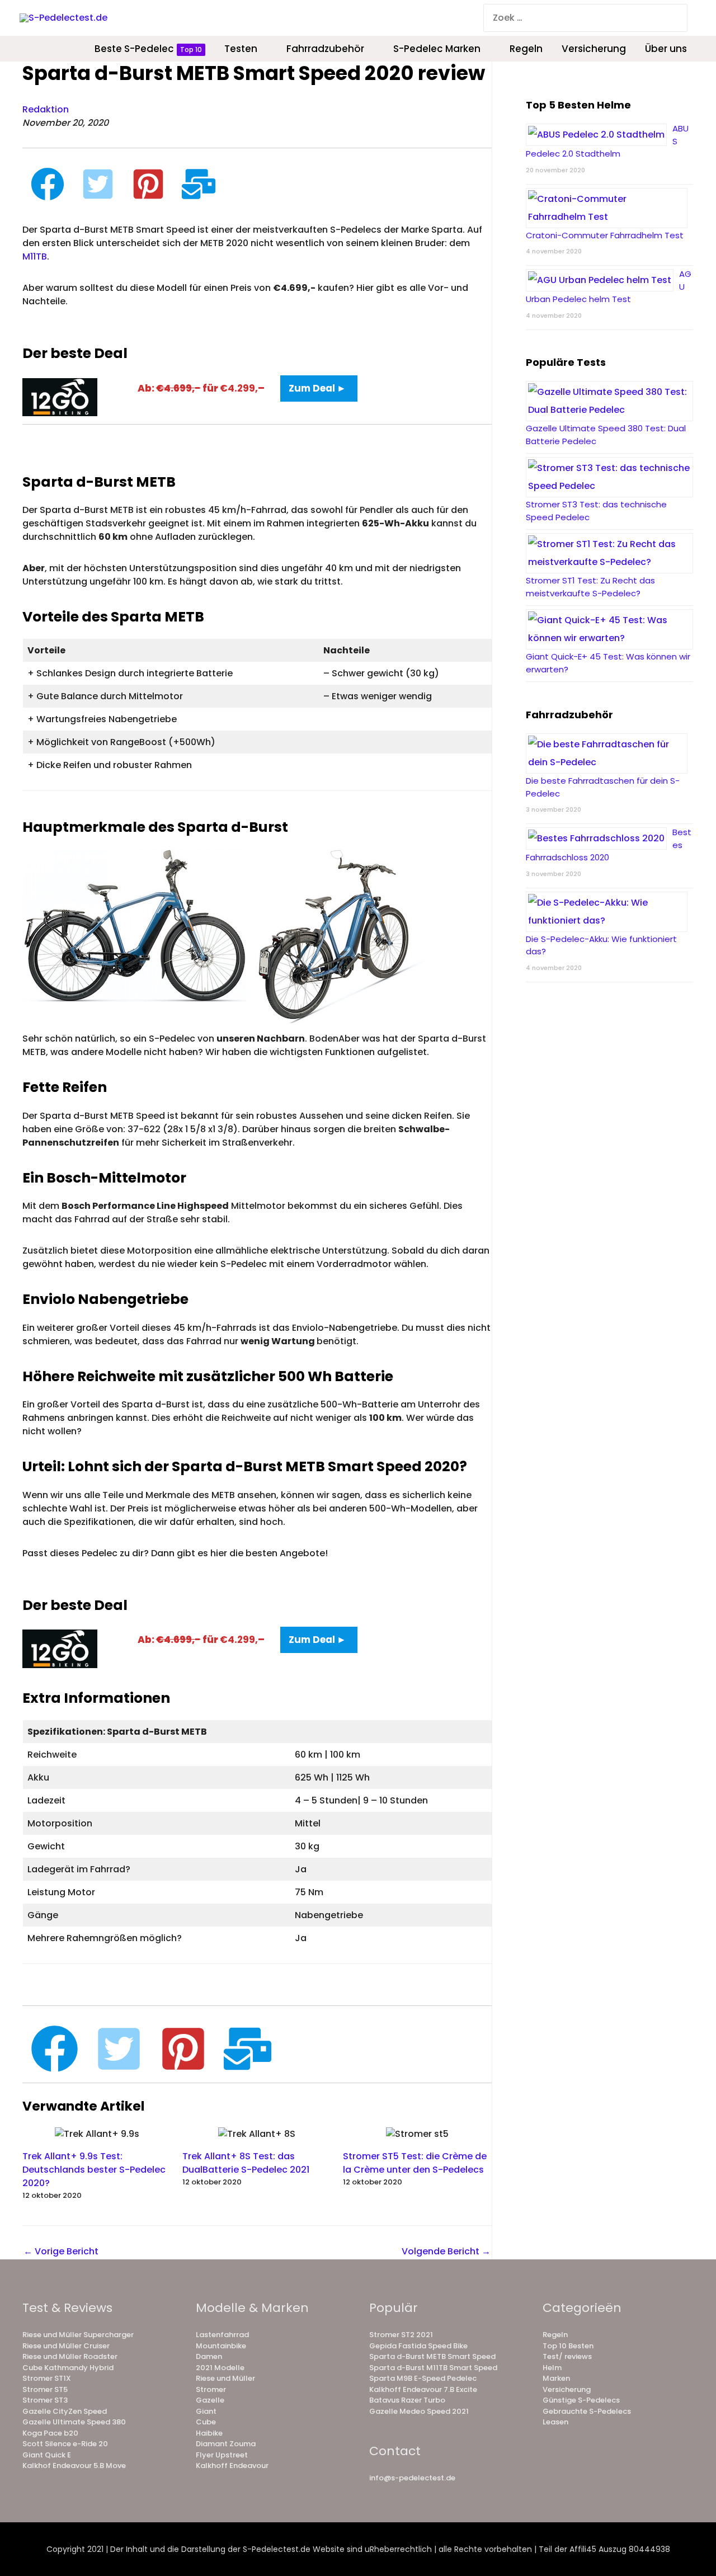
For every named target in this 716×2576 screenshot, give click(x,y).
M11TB (35, 256)
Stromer (211, 2389)
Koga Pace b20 (50, 2433)
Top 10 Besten (568, 2346)
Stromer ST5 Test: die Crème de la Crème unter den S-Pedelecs (415, 2163)
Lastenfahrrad (222, 2335)
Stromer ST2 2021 (401, 2335)
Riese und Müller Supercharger (78, 2335)
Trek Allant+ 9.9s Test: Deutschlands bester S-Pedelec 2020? (94, 2170)
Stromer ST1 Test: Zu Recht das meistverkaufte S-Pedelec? (590, 587)
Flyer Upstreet (222, 2455)
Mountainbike (221, 2346)
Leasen (555, 2422)
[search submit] (680, 18)
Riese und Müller (225, 2378)
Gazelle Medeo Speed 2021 (419, 2411)
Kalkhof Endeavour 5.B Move (74, 2466)
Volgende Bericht (446, 2251)
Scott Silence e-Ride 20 (65, 2444)
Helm (552, 2368)
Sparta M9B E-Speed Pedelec (423, 2378)
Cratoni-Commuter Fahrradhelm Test (605, 235)
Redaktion (46, 109)
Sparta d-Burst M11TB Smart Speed (433, 2368)
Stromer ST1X (47, 2378)
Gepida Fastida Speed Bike (418, 2346)
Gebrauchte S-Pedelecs (587, 2411)
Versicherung (567, 2389)
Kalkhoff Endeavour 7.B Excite (423, 2389)
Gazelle (210, 2400)
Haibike (209, 2433)
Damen (209, 2356)
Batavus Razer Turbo (407, 2400)
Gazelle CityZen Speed (65, 2411)
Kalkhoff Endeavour (232, 2466)
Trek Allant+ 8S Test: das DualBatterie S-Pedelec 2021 (246, 2163)
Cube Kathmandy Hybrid (68, 2368)
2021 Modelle (220, 2368)
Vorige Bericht (61, 2251)
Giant (206, 2411)
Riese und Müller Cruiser (66, 2346)
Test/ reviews (567, 2356)
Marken (556, 2378)
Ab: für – (201, 388)
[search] (576, 18)
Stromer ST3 (45, 2400)
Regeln (555, 2335)
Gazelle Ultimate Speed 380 (74, 2422)
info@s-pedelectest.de (412, 2478)
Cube (206, 2422)
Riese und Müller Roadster (70, 2356)
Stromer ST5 (45, 2389)
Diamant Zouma (226, 2444)
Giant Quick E (47, 2455)
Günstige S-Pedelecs (581, 2400)
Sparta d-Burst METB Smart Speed (432, 2356)
